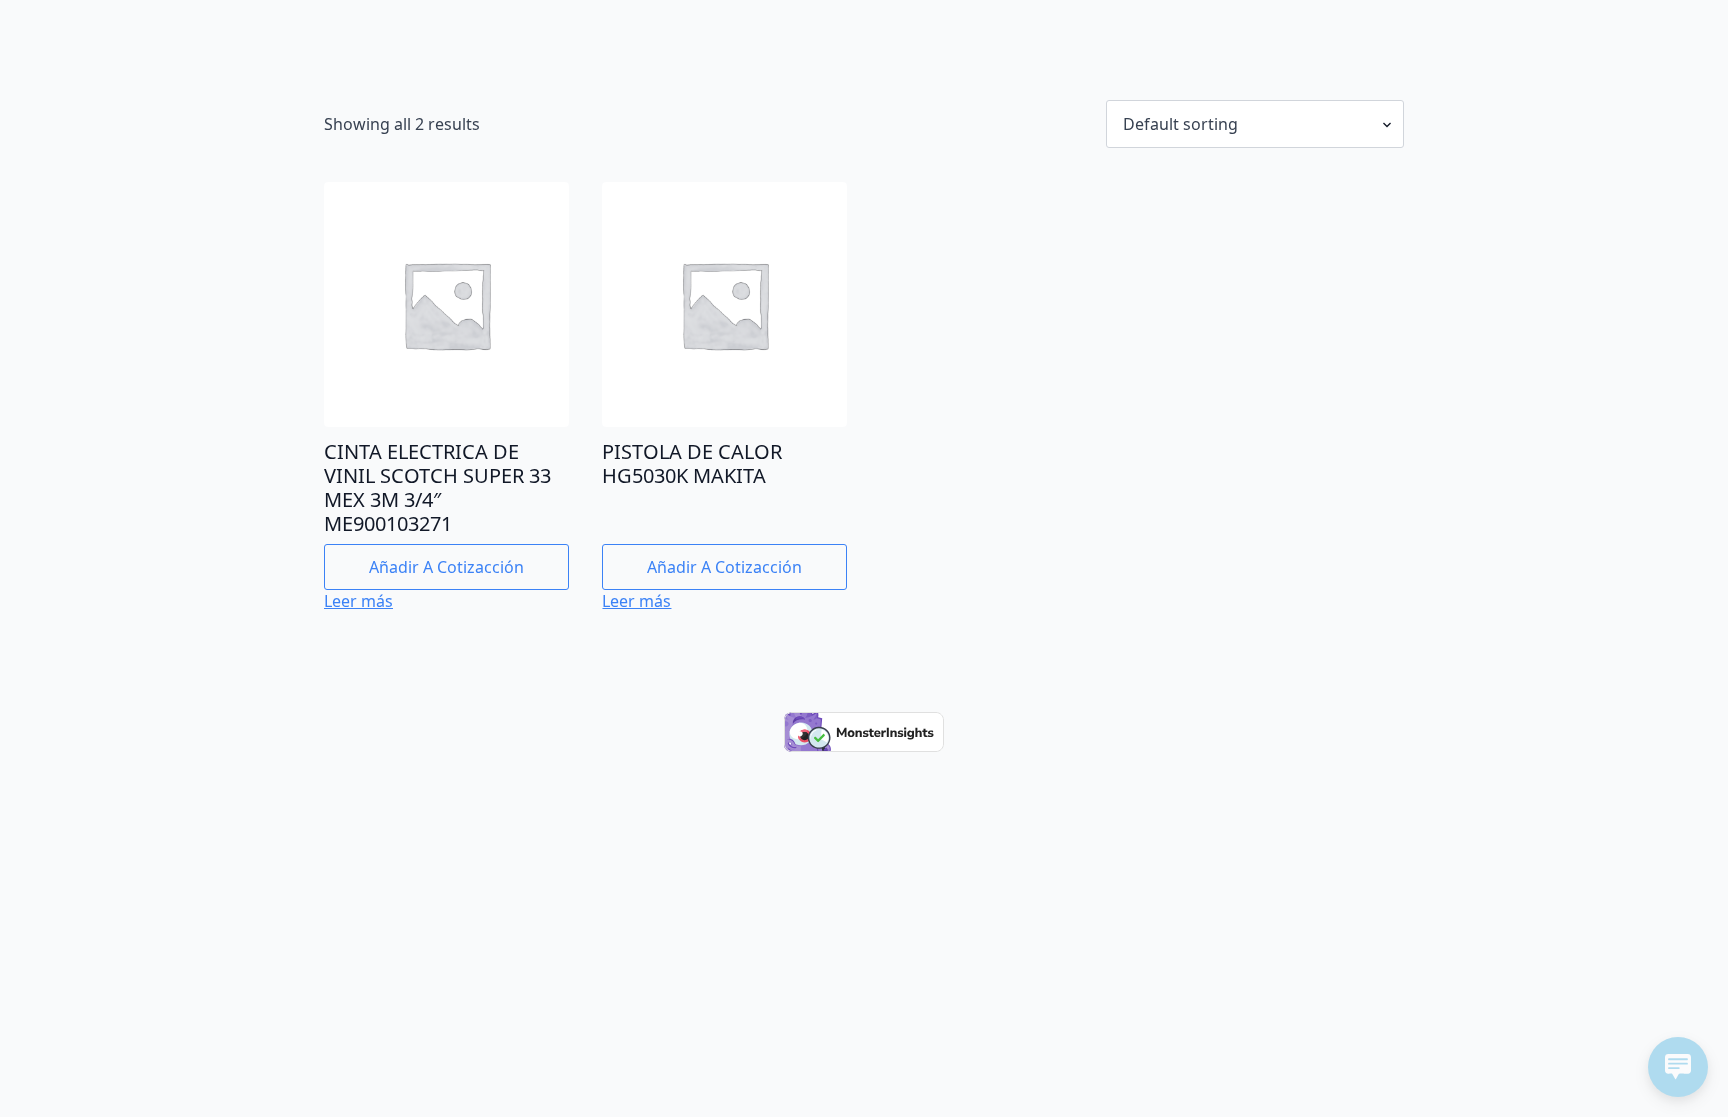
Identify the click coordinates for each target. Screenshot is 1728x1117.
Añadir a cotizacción (724, 567)
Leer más (358, 601)
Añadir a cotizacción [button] (446, 567)
